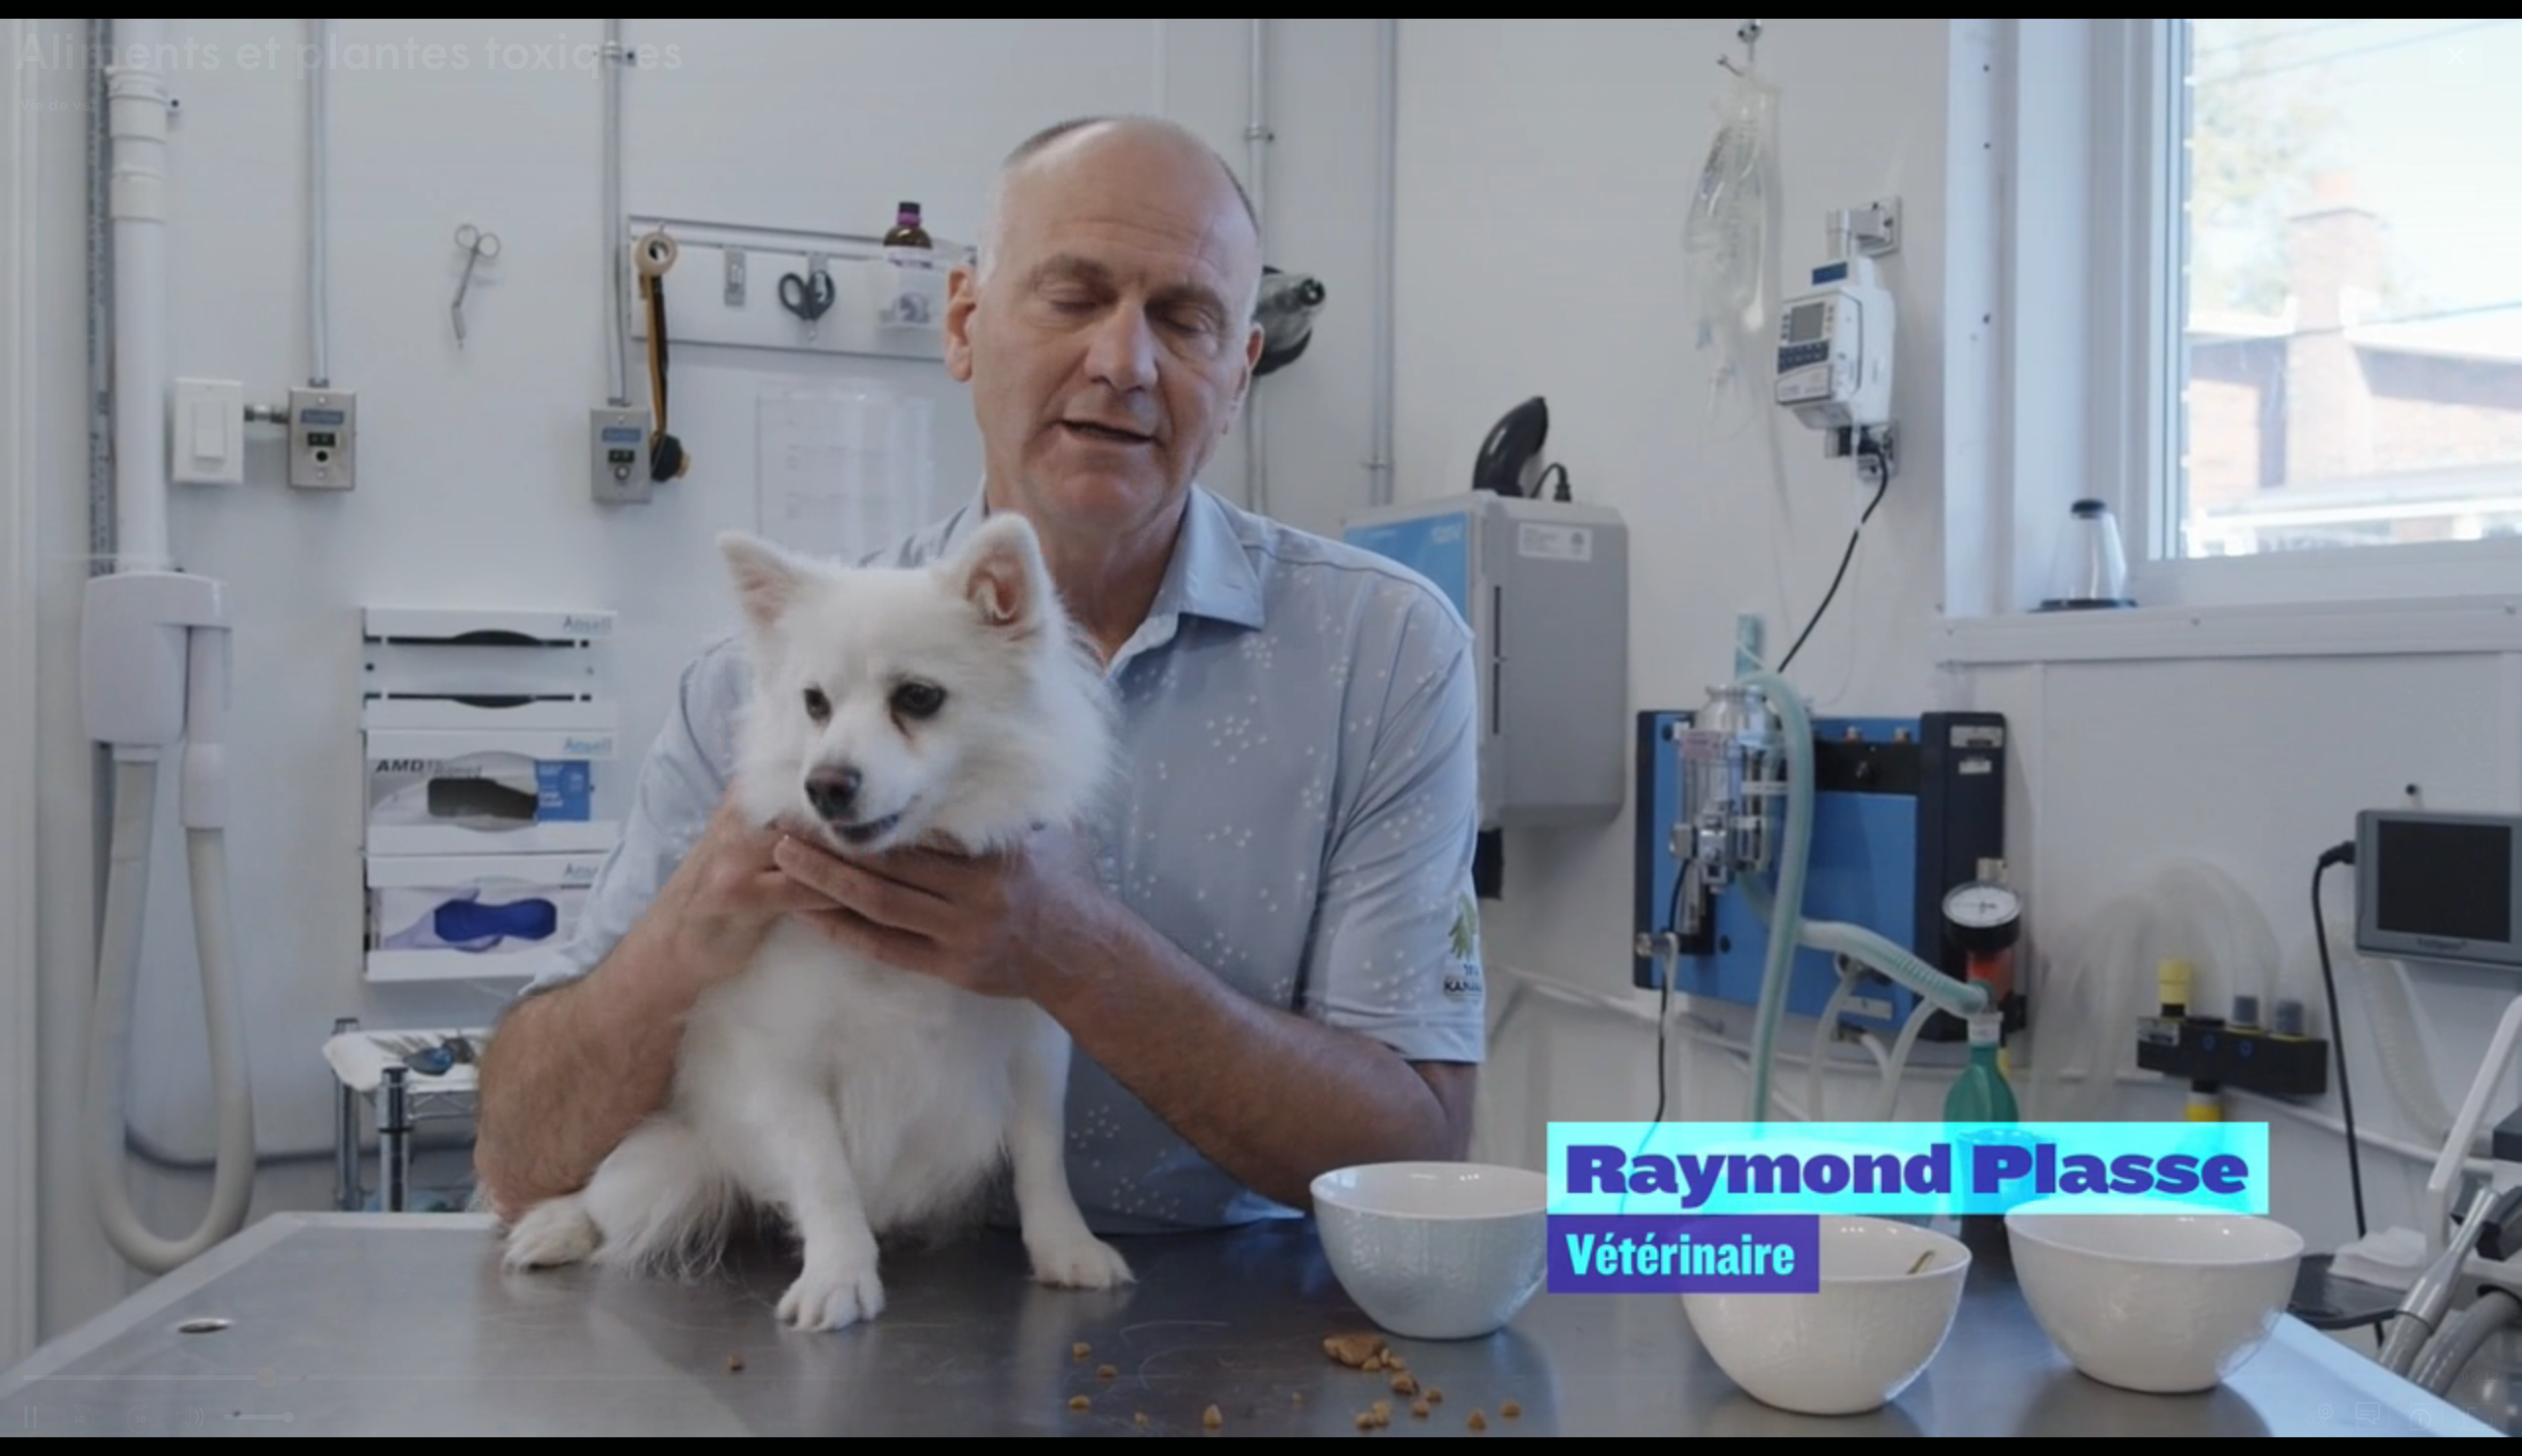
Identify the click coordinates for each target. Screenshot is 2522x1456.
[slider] (1236, 1377)
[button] (1261, 728)
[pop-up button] (2320, 1417)
